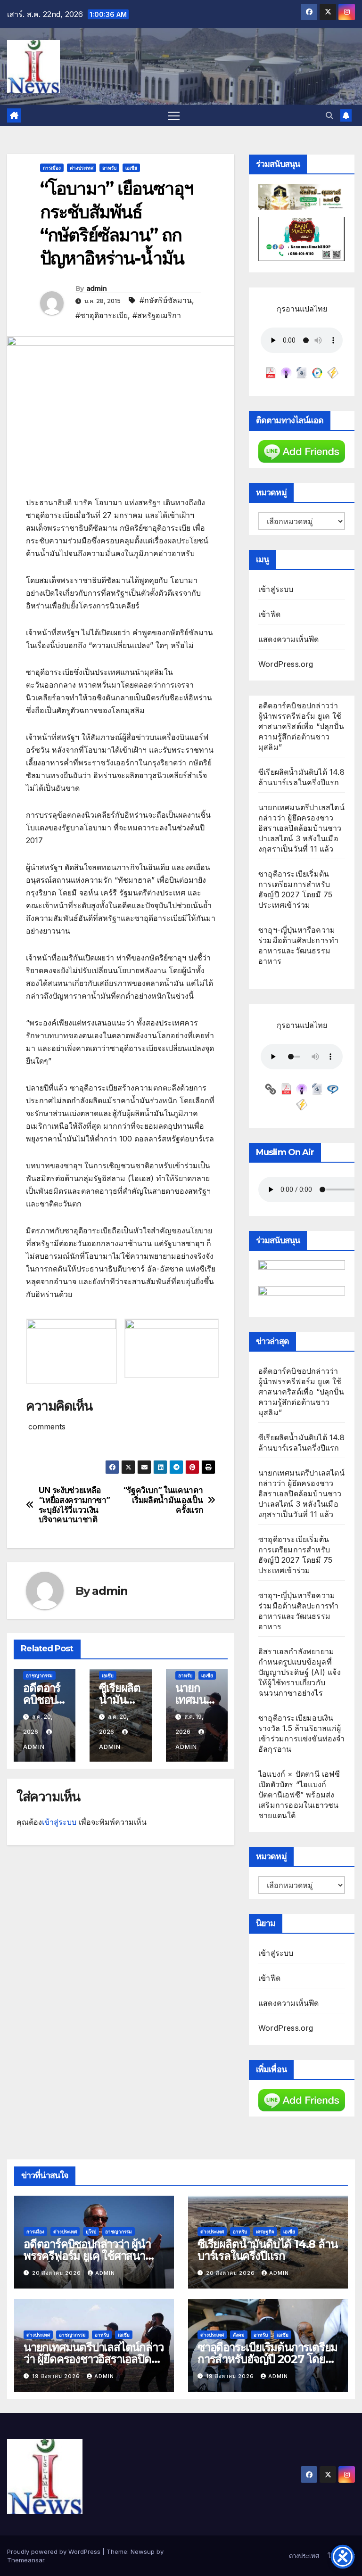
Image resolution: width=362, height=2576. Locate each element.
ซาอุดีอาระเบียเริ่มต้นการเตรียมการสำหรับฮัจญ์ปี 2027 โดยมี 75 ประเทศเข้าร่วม (267, 2359)
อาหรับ (109, 168)
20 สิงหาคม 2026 (58, 2273)
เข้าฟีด (269, 614)
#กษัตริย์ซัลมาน (166, 300)
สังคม (239, 2335)
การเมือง (52, 168)
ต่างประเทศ (82, 168)
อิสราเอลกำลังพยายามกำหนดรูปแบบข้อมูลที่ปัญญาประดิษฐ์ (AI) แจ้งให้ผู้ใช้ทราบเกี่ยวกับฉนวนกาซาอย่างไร (300, 1672)
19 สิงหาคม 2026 (57, 2376)
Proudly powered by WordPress (55, 2551)
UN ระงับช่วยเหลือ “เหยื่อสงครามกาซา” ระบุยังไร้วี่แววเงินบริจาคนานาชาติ (74, 1505)
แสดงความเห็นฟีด (289, 639)
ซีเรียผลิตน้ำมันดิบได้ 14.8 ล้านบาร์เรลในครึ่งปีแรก (267, 2250)
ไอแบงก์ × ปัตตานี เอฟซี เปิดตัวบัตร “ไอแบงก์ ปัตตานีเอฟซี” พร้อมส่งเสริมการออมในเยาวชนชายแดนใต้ (299, 1795)
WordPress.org (286, 664)
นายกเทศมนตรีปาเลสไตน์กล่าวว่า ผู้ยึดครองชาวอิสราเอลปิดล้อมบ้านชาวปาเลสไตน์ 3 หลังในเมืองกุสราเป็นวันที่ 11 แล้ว (301, 828)
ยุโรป (91, 2231)
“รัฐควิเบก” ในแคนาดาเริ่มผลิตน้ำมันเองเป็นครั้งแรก (163, 1500)
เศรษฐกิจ (265, 2231)
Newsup (143, 2551)
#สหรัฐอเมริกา (157, 315)
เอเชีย (131, 168)
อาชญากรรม (39, 1675)
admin (97, 288)
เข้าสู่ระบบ (59, 1822)
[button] (329, 115)
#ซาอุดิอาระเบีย (102, 315)
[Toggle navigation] (174, 115)
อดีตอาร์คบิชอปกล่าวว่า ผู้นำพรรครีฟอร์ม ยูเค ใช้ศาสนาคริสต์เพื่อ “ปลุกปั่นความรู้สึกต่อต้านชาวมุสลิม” (301, 726)
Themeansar (26, 2560)
